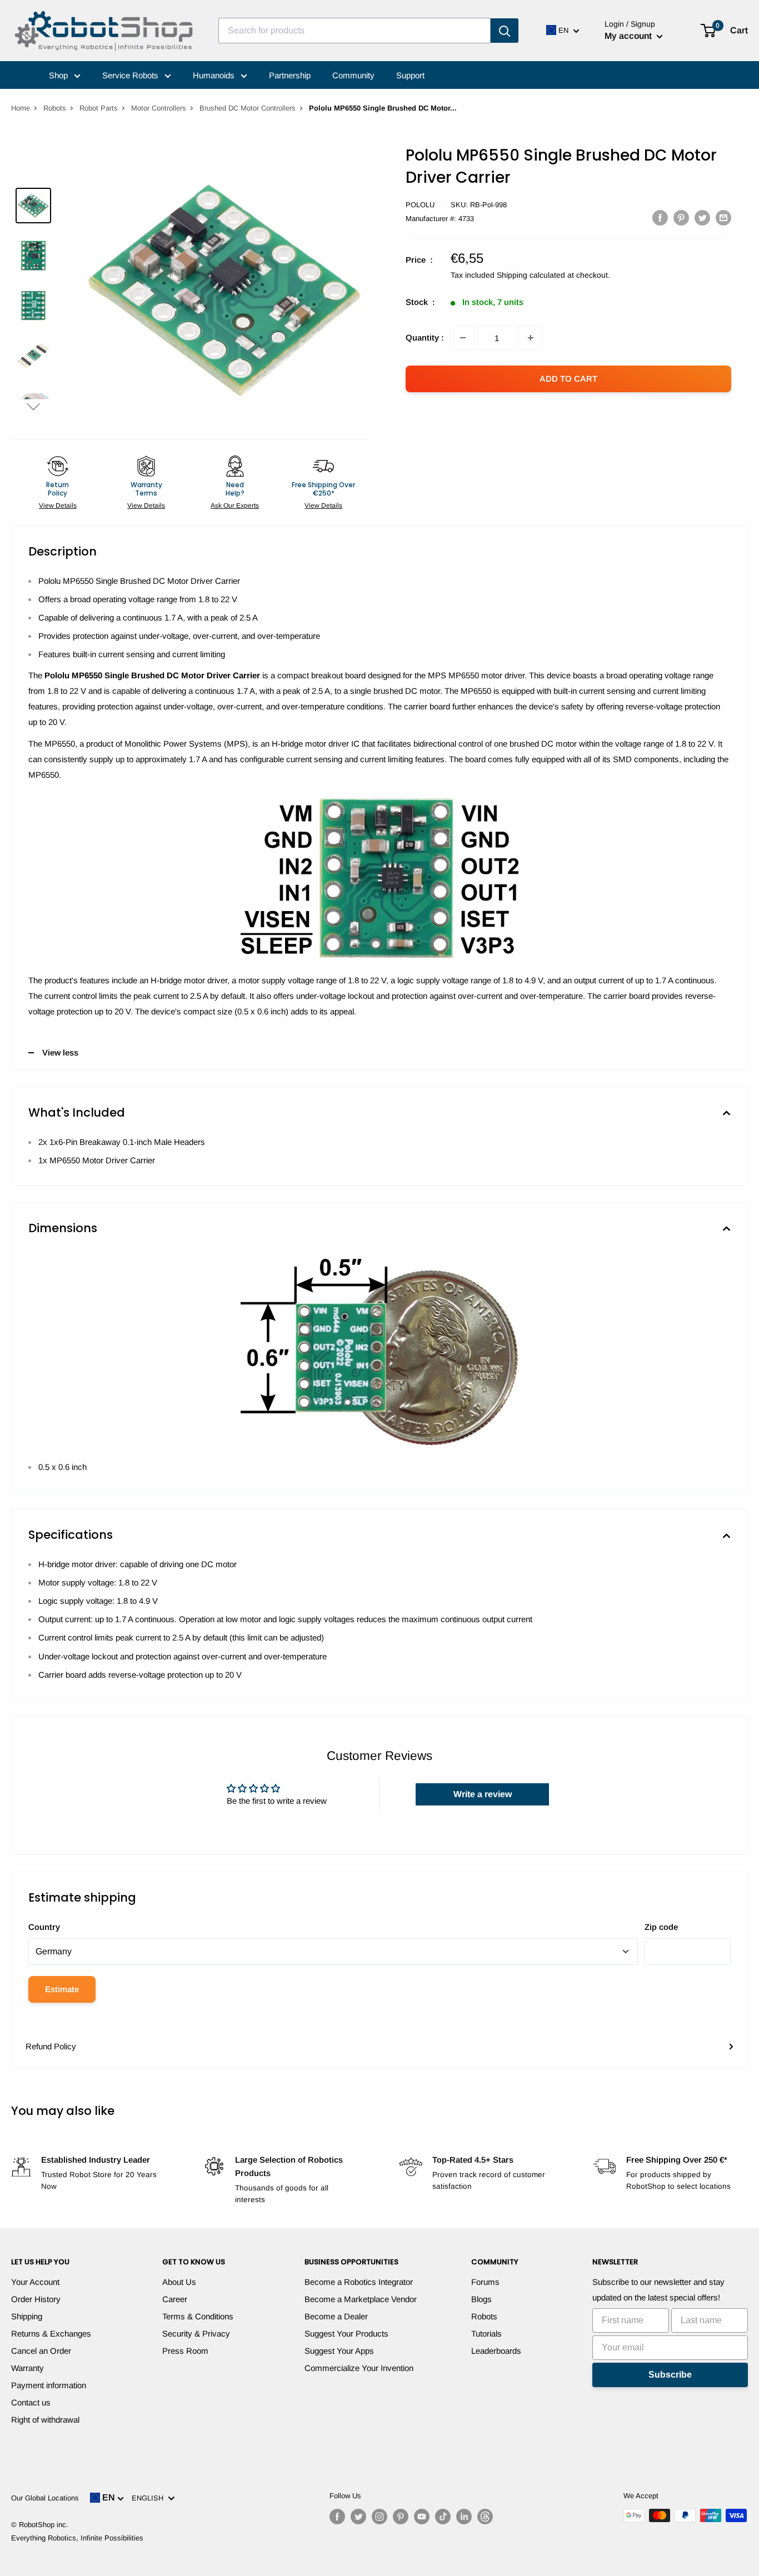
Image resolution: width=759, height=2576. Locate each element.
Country (44, 1927)
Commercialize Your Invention (359, 2368)
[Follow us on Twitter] (358, 2517)
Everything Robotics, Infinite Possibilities (77, 2538)
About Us (179, 2282)
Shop (59, 75)
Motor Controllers (159, 108)
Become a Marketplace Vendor (361, 2299)
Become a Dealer (336, 2316)
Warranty (28, 2368)
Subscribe (670, 2375)
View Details (58, 506)
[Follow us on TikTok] (443, 2517)
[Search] (505, 31)
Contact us (31, 2402)
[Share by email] (723, 217)
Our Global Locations (45, 2498)
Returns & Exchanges (51, 2334)
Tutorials (486, 2334)
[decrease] (463, 338)
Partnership (290, 75)
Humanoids (215, 75)
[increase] (531, 338)
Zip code (661, 1927)
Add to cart (568, 379)
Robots (55, 108)
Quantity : (425, 337)
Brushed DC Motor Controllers (248, 108)
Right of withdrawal (45, 2420)
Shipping (27, 2316)
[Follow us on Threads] (485, 2517)
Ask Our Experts (235, 506)
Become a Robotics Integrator (359, 2282)
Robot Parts (99, 108)
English (150, 2498)
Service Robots (131, 75)
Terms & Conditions (198, 2316)
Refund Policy (51, 2046)
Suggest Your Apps (339, 2351)
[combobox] (354, 31)
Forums (485, 2282)
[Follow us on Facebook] (337, 2517)
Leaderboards (496, 2351)
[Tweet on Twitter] (702, 217)
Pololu (420, 205)
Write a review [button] (483, 1794)
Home (21, 108)
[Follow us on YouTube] (422, 2517)
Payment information (49, 2385)
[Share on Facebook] (660, 217)
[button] (33, 406)
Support (410, 75)
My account (629, 36)
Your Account (35, 2282)
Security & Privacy (196, 2334)
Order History (36, 2299)
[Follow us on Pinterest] (401, 2517)
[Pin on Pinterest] (681, 217)
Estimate (62, 1989)
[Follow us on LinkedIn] (464, 2517)
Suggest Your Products (346, 2334)
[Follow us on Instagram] (379, 2517)
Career (175, 2299)
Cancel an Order (41, 2351)
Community (353, 75)
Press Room (185, 2351)
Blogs (481, 2299)
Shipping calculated (531, 275)
